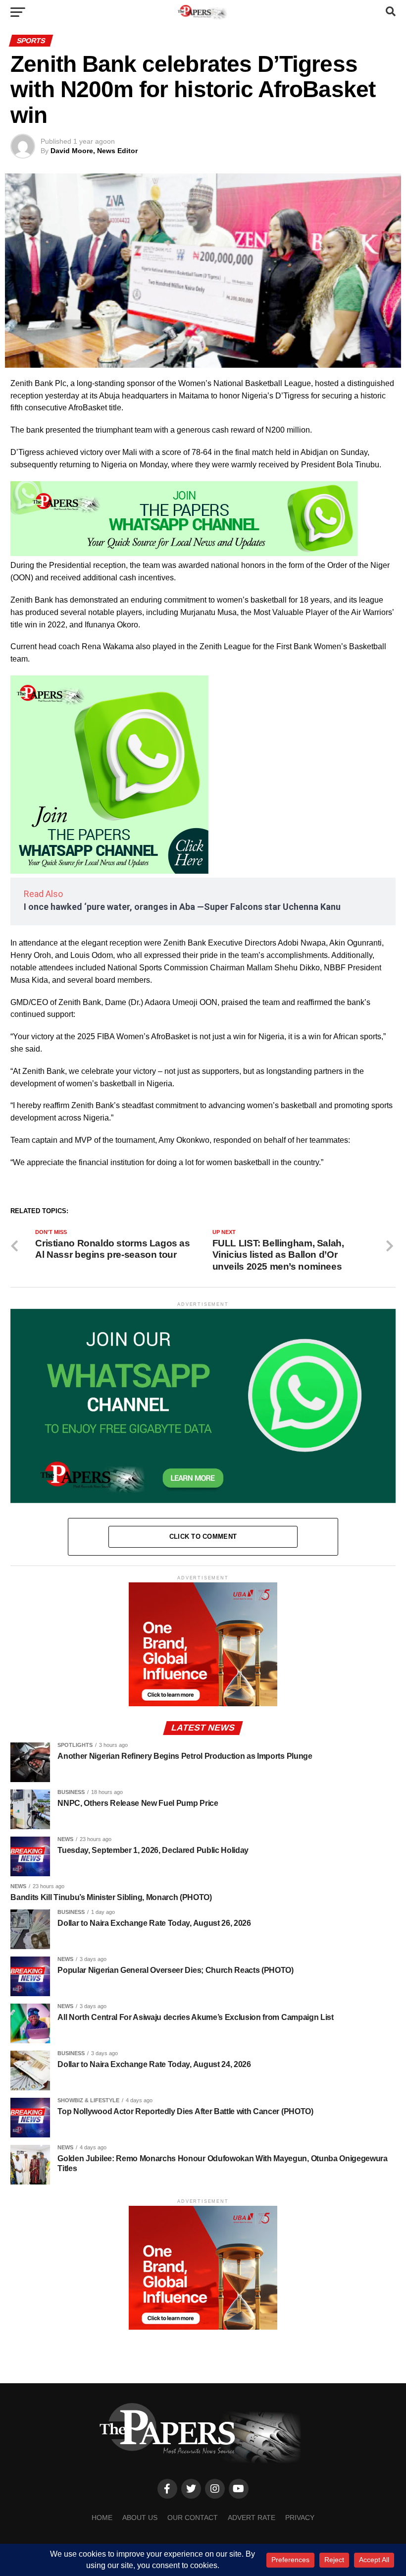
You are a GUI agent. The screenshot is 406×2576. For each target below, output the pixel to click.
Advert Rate (252, 2518)
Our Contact (193, 2518)
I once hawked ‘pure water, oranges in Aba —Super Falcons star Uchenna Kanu (182, 907)
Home (102, 2518)
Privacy (300, 2518)
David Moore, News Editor (94, 151)
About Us (140, 2518)
